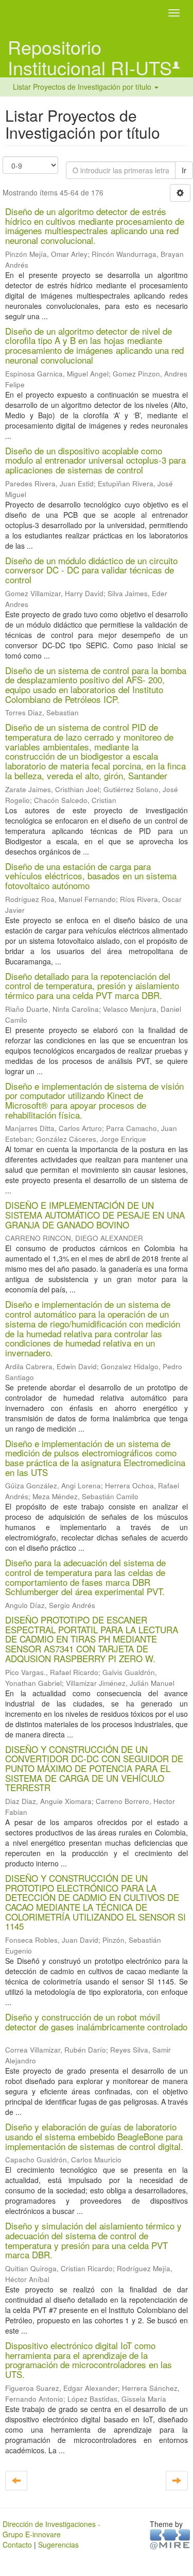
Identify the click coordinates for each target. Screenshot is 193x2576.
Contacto (17, 2545)
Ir (184, 170)
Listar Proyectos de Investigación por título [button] (83, 87)
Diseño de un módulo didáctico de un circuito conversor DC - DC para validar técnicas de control (91, 570)
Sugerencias (58, 2545)
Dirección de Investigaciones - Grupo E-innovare (51, 2529)
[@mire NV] (170, 2538)
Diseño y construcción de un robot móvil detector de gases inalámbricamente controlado (96, 2022)
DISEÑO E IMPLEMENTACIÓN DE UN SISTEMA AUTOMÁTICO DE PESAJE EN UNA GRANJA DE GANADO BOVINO (95, 1215)
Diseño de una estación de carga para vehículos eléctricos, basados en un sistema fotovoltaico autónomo (91, 876)
